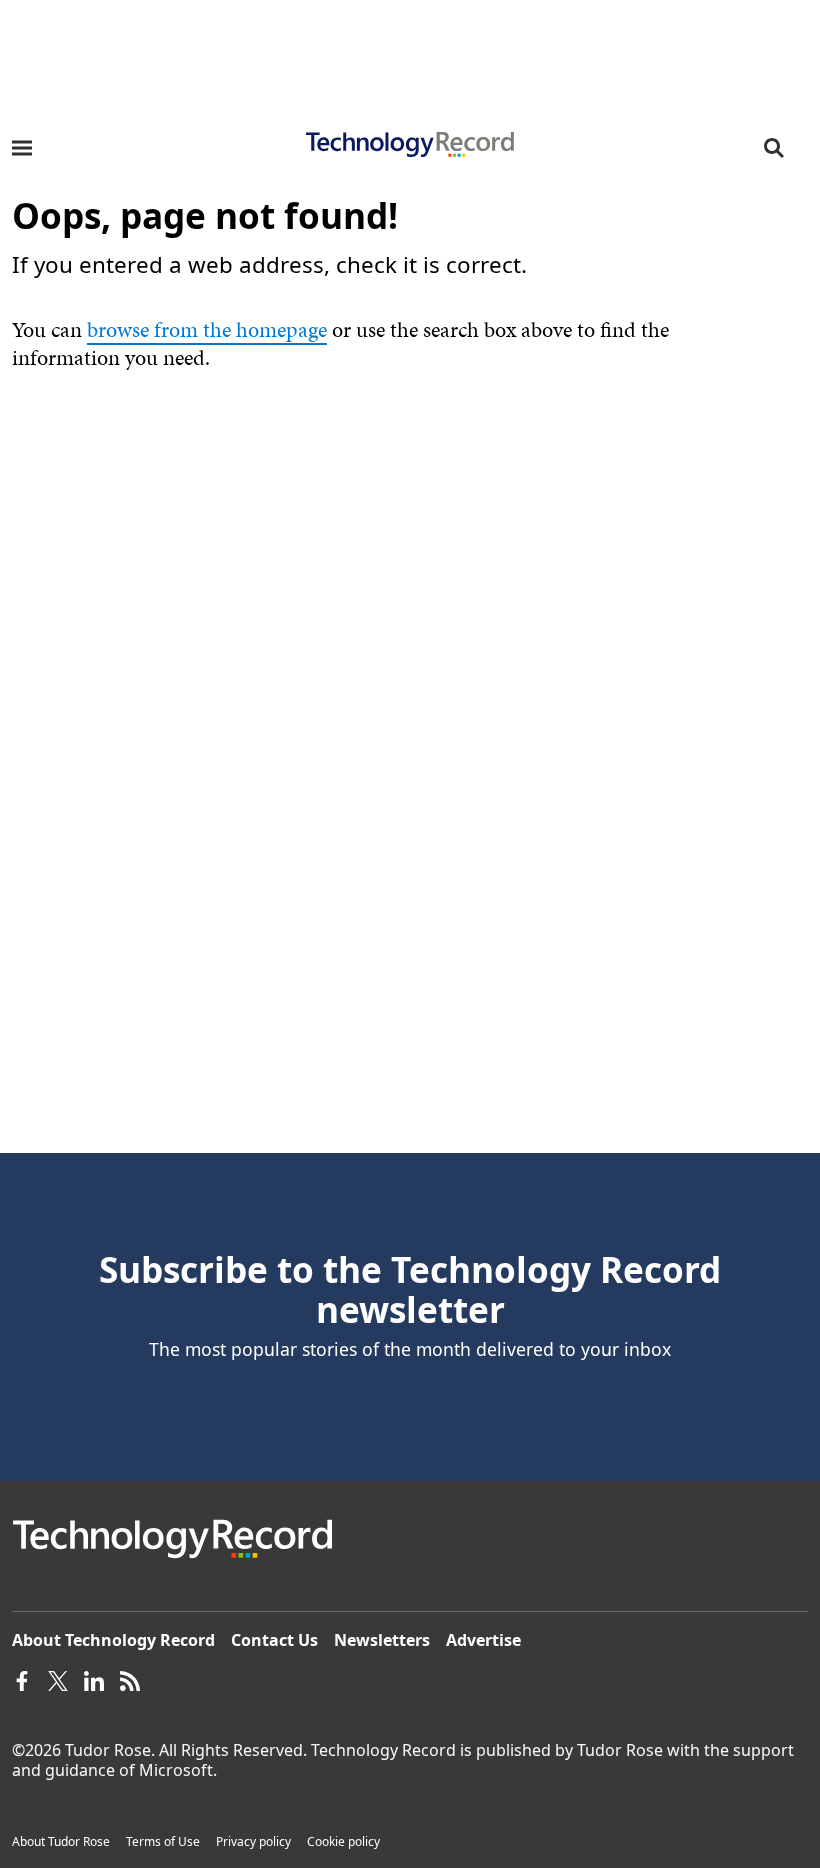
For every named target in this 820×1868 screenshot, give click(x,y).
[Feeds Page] (130, 1680)
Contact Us (274, 1640)
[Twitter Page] (58, 1680)
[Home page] (410, 138)
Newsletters (382, 1640)
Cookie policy (343, 1841)
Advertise (483, 1640)
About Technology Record (113, 1640)
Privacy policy (253, 1841)
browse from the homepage (207, 329)
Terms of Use (163, 1841)
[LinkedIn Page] (94, 1680)
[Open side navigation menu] (22, 148)
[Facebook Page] (22, 1680)
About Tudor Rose (61, 1841)
